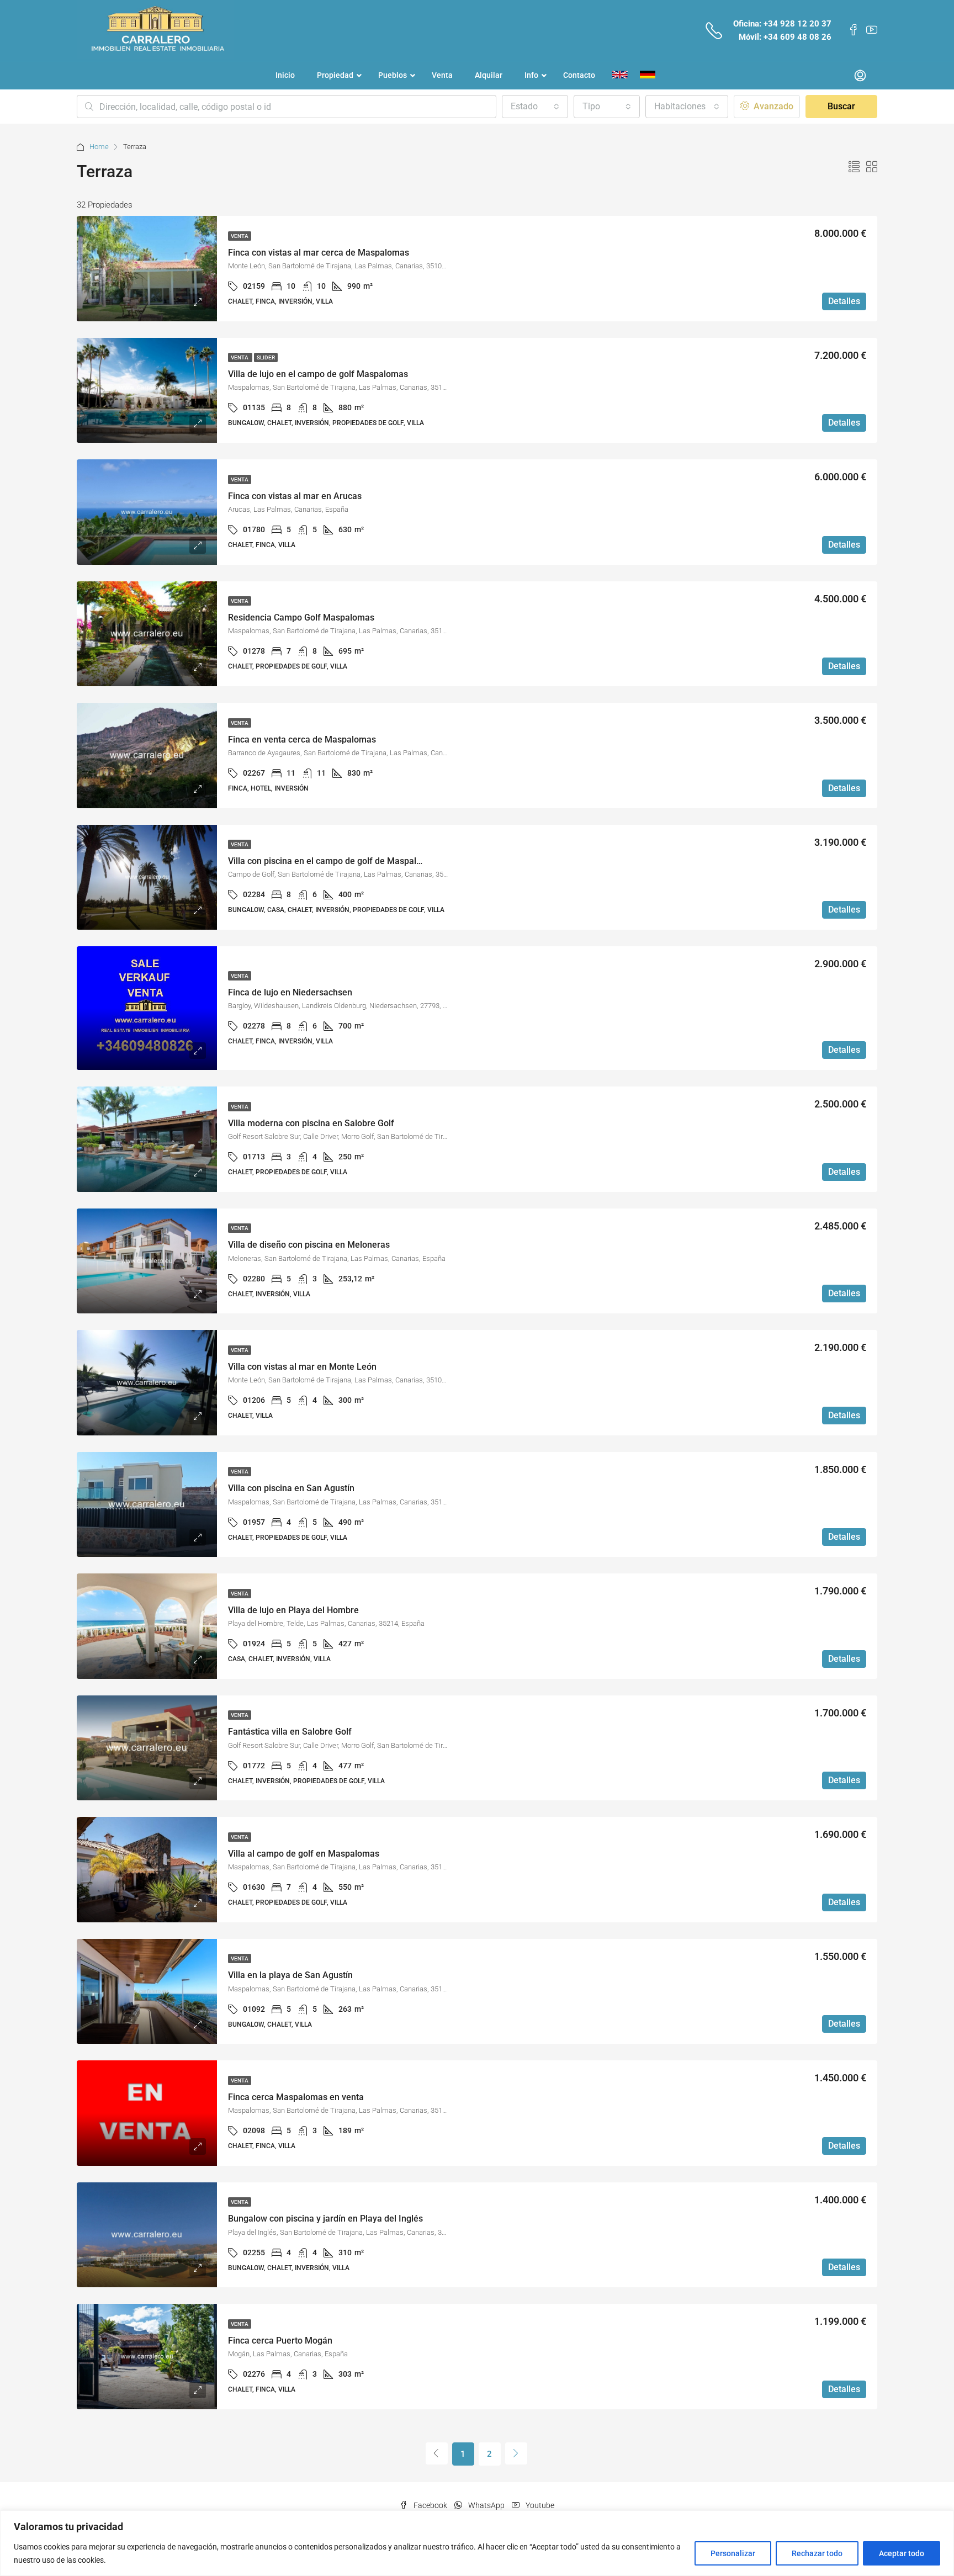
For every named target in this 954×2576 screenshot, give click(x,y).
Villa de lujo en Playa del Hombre (293, 1610)
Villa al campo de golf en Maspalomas (304, 1854)
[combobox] (535, 107)
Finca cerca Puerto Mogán (280, 2341)
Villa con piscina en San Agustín (291, 1488)
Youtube (539, 2505)
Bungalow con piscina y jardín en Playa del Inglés (325, 2219)
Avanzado (772, 106)
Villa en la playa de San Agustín (290, 1975)
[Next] (516, 2453)
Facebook (430, 2505)
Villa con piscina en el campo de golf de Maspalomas (333, 861)
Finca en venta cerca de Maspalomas (302, 740)
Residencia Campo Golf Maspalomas (301, 618)
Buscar (841, 106)
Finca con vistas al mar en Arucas (295, 496)
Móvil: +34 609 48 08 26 (785, 37)
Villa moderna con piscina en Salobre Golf (311, 1123)
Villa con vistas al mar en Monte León (302, 1367)
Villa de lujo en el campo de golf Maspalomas (318, 374)
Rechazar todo (817, 2553)
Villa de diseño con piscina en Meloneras (309, 1245)
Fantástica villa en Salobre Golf (290, 1732)
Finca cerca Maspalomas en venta (296, 2097)
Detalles (844, 301)
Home (99, 147)
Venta (240, 236)
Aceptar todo (902, 2553)
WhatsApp (486, 2505)
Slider (266, 357)
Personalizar (733, 2553)
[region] (477, 2543)
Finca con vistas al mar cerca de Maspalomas (319, 253)
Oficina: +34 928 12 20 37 (782, 24)
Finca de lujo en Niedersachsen (290, 992)
